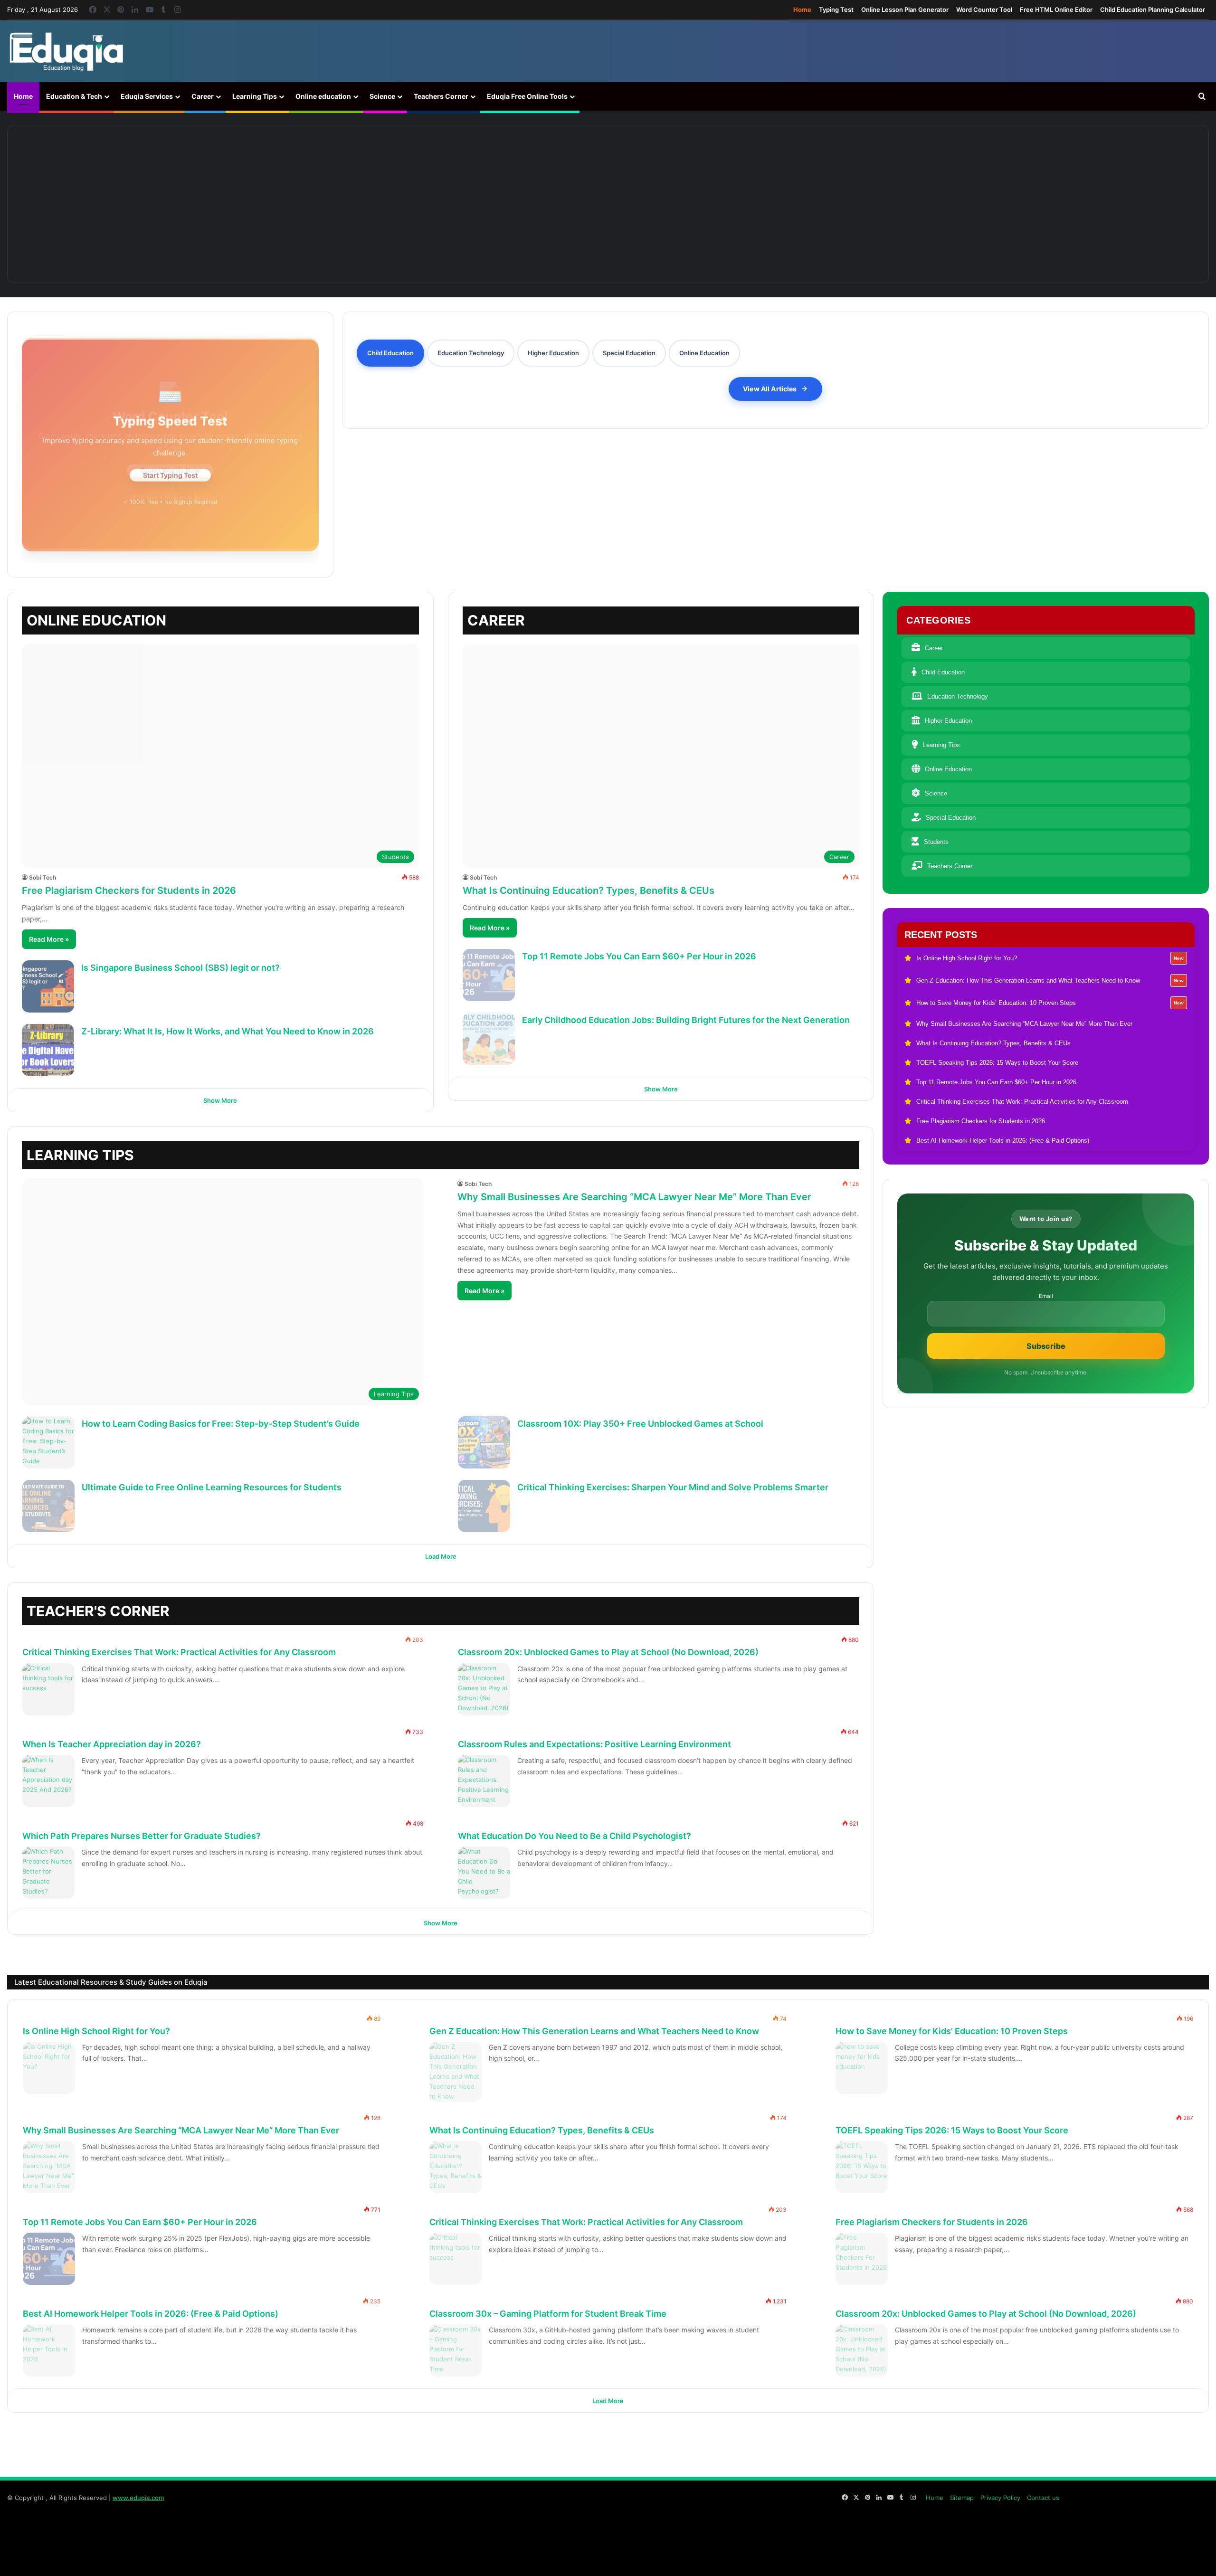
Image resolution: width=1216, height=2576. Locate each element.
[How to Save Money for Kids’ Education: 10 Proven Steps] (608, 204)
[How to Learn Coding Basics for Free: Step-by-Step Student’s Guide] (48, 1442)
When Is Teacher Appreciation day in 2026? (112, 1744)
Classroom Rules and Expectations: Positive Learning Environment (594, 1744)
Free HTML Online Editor (1056, 9)
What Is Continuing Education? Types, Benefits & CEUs (589, 890)
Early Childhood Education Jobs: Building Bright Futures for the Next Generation (686, 1020)
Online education (323, 96)
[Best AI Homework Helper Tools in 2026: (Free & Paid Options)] (49, 2350)
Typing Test (836, 9)
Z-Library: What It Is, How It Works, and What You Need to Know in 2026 (228, 1031)
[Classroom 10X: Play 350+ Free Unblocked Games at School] (484, 1442)
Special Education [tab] (629, 353)
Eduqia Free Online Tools (527, 96)
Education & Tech (74, 96)
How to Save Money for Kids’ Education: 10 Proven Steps (952, 2031)
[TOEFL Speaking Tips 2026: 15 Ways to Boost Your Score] (862, 2167)
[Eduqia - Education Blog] (66, 51)
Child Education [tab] (390, 353)
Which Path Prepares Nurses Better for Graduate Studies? (142, 1836)
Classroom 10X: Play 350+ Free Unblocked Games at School (640, 1424)
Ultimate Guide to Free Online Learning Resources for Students (212, 1487)
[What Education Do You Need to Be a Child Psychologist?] (484, 1873)
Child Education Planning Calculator (1153, 9)
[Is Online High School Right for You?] (136, 204)
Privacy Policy (1000, 2498)
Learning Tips (255, 96)
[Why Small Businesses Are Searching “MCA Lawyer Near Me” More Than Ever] (844, 204)
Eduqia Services (147, 96)
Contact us (1043, 2498)
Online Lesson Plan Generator (905, 9)
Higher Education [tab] (553, 353)
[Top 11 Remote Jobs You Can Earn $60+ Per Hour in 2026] (489, 975)
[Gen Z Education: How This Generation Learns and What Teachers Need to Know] (372, 204)
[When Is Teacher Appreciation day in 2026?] (48, 1781)
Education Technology (958, 696)
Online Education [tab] (704, 353)
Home (802, 9)
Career (203, 96)
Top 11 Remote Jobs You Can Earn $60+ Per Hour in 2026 (639, 956)
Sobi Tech (43, 877)
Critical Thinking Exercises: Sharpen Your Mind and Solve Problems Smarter (673, 1487)
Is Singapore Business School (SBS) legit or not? (180, 968)
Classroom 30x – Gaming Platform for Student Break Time (548, 2314)
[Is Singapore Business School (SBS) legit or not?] (48, 986)
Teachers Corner (441, 96)
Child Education (943, 672)
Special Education (951, 818)
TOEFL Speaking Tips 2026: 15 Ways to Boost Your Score (952, 2130)
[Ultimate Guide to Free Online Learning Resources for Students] (48, 1506)
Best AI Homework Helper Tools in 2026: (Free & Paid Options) (151, 2314)
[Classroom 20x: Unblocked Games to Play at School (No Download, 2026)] (484, 1689)
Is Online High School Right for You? (96, 2031)
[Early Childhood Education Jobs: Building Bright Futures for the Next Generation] (489, 1039)
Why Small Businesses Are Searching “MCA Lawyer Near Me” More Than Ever (634, 1197)
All (794, 1605)
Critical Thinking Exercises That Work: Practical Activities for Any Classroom (179, 1652)
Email (1046, 1296)
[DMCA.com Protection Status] (1138, 2559)
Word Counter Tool (984, 9)
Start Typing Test (170, 473)
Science (382, 96)
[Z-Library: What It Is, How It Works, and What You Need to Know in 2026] (48, 1050)
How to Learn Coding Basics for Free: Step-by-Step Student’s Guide (221, 1424)
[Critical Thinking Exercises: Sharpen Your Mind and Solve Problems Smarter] (484, 1506)
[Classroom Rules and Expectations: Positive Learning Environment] (484, 1781)
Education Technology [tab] (471, 353)
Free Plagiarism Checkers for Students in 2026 (129, 890)
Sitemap (962, 2498)
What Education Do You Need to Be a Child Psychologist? (575, 1836)
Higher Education (948, 721)
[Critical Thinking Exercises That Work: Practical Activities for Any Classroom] (48, 1689)
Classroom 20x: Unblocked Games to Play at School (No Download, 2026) (608, 1652)
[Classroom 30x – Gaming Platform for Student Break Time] (456, 2350)
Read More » (49, 939)
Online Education (948, 769)
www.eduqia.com (138, 2498)
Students (936, 842)
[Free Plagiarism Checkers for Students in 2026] (862, 2259)
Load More (441, 1556)
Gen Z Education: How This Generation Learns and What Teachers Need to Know (594, 2031)
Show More (220, 1100)
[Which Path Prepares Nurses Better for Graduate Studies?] (48, 1873)
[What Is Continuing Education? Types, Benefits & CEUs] (1080, 204)
